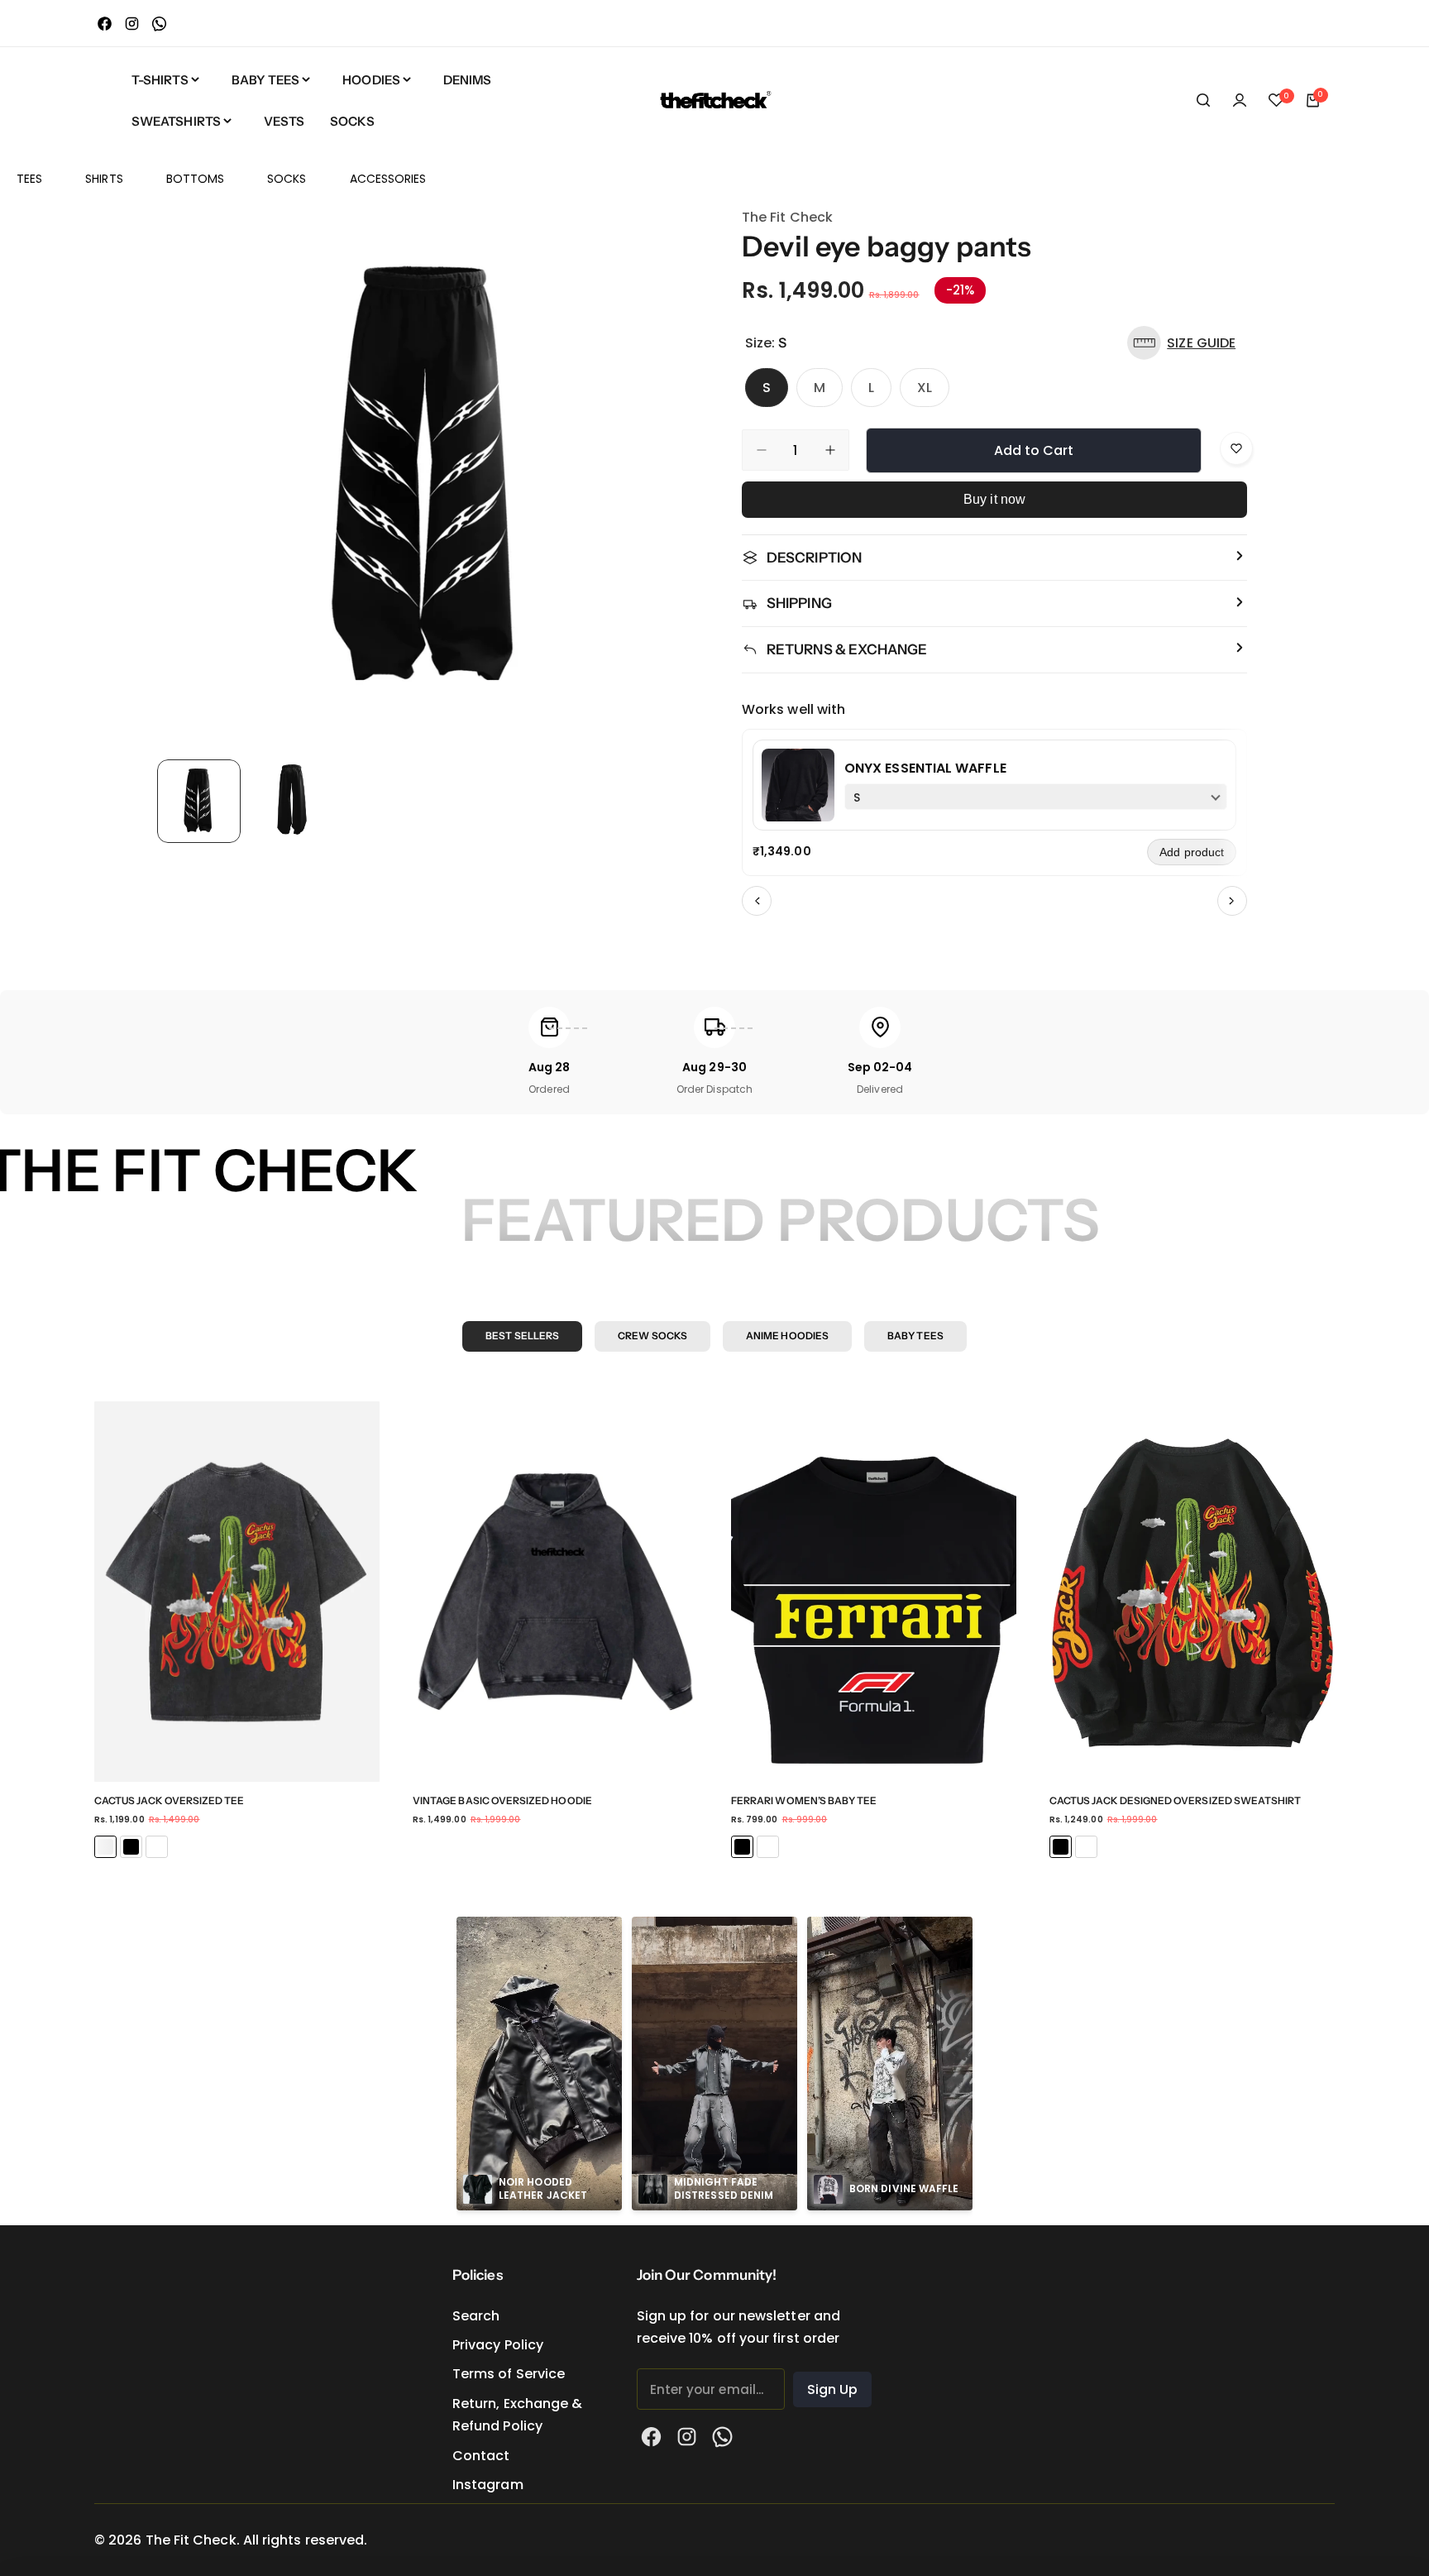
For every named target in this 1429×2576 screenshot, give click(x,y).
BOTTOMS (196, 179)
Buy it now (994, 499)
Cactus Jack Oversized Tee (170, 1800)
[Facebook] (105, 24)
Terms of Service (509, 2374)
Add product (1192, 852)
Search (476, 2316)
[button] (1185, 343)
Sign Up (833, 2389)
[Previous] (757, 901)
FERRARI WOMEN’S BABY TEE (804, 1800)
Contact (481, 2456)
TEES (29, 179)
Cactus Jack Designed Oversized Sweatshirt (1175, 1800)
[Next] (1232, 901)
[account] (1240, 100)
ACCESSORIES (388, 179)
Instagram (488, 2485)
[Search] (1203, 100)
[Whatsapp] (159, 24)
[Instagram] (132, 24)
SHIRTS (104, 179)
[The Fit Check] (714, 100)
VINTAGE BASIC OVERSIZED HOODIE (502, 1800)
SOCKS (287, 179)
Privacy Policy (498, 2345)
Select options (237, 1745)
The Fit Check (787, 217)
